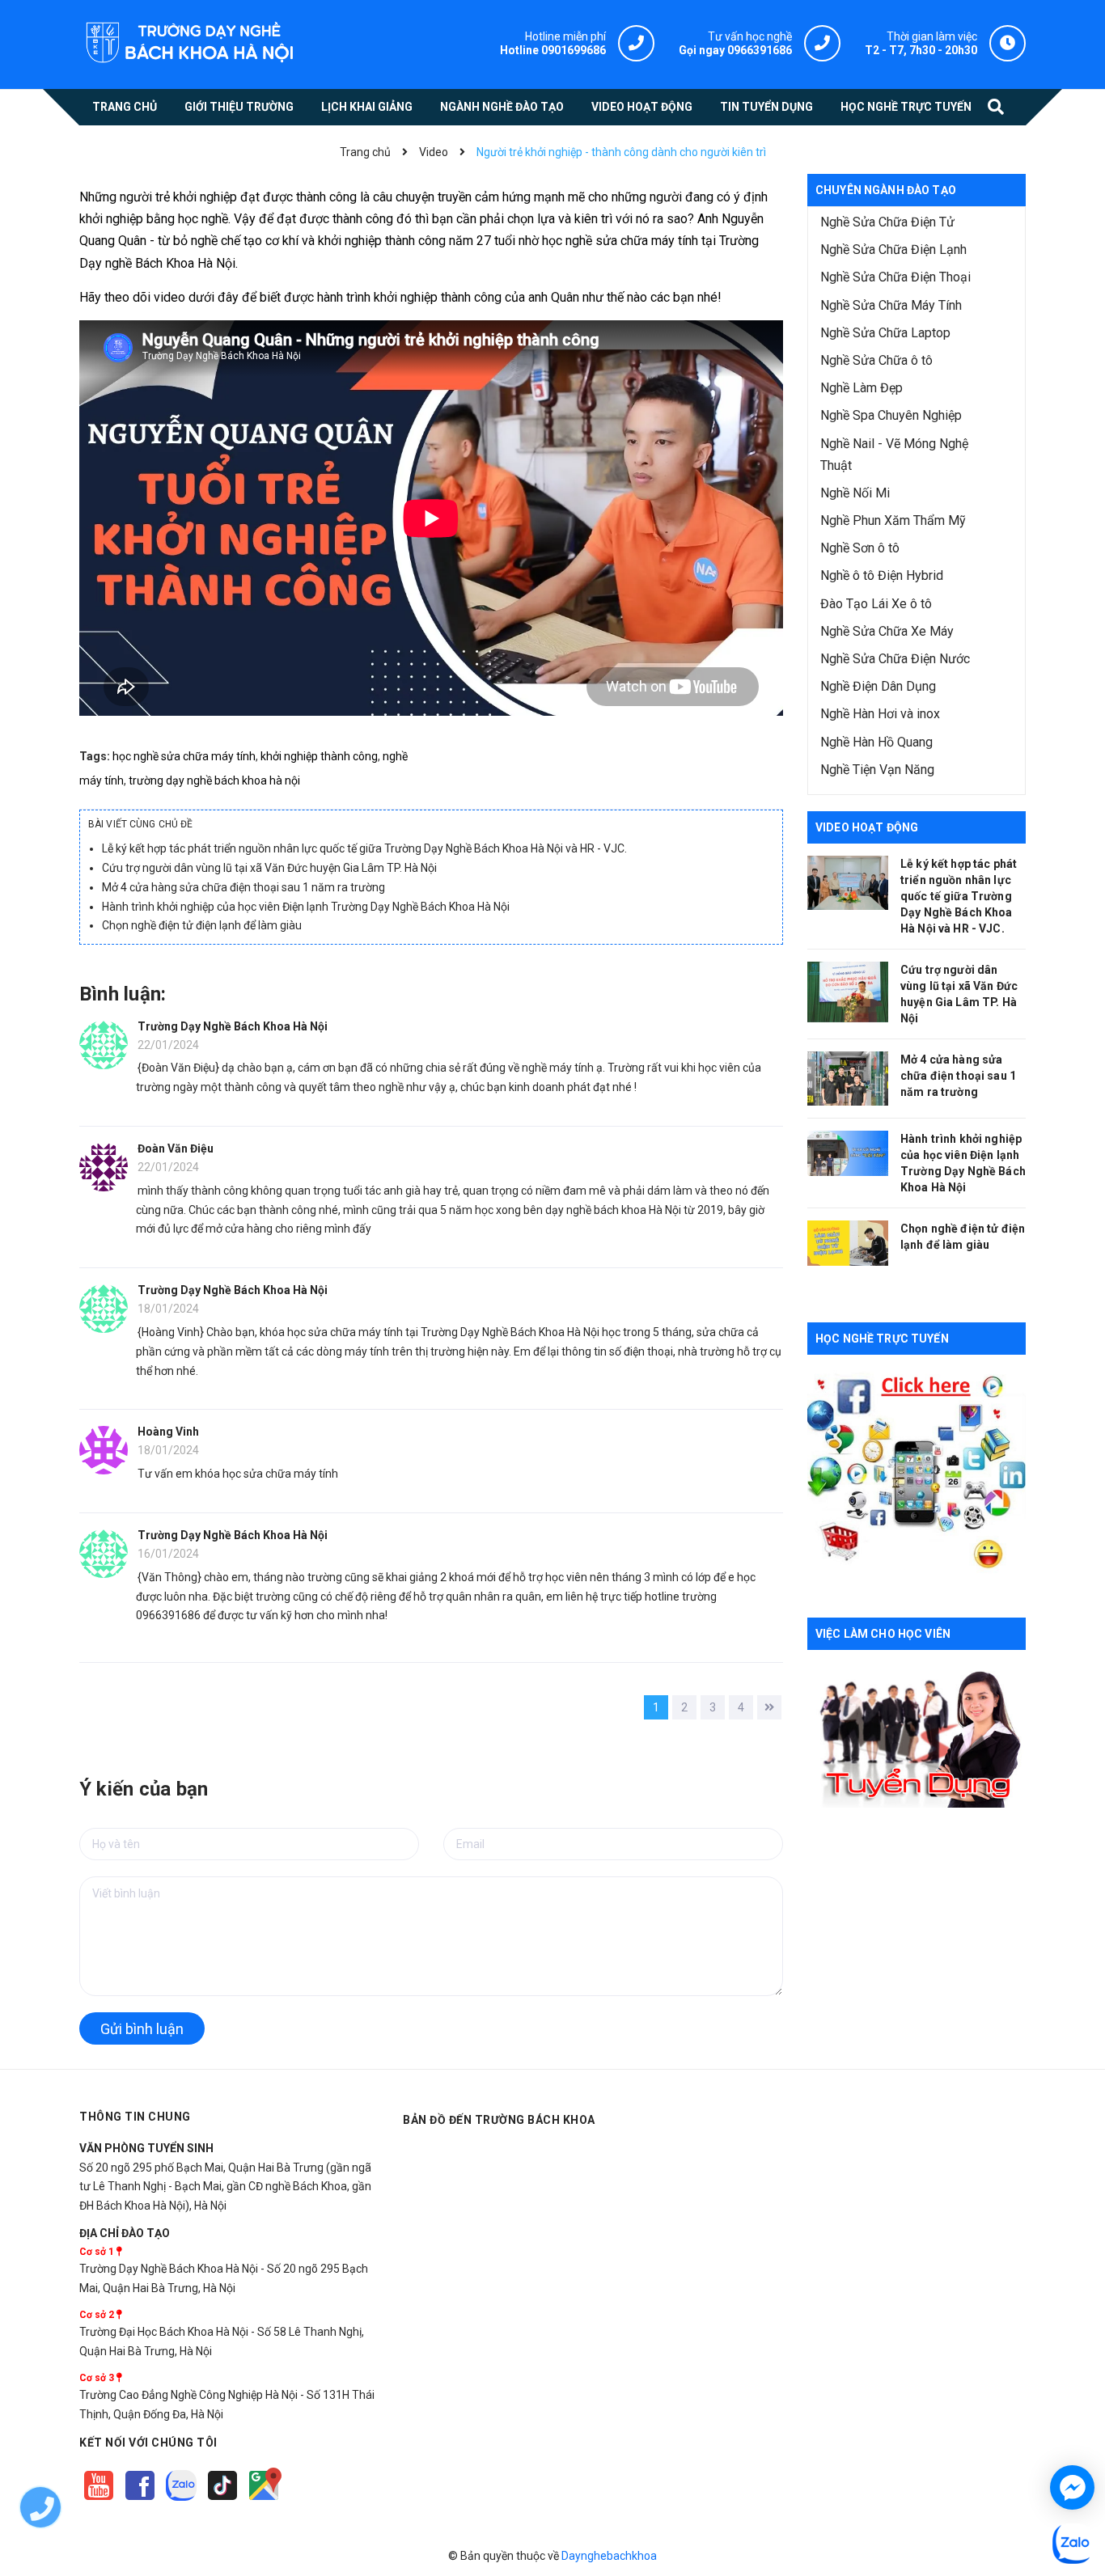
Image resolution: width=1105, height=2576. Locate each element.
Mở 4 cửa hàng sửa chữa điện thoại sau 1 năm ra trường (243, 887)
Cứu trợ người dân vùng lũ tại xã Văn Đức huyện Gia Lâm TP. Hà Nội (269, 868)
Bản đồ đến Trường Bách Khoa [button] (499, 2120)
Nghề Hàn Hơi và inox (880, 714)
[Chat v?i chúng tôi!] (1072, 2487)
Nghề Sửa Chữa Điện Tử (887, 222)
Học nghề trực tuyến (882, 1339)
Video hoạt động (867, 827)
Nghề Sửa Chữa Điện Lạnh (893, 250)
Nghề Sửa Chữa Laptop (885, 333)
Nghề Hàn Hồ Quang (876, 742)
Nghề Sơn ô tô (860, 548)
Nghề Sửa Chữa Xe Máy (887, 631)
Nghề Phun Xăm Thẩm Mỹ (893, 520)
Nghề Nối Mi (855, 493)
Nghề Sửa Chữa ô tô (876, 360)
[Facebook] (141, 2501)
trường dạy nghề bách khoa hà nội (214, 780)
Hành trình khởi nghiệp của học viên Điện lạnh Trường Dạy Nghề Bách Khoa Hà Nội (306, 907)
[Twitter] (182, 2501)
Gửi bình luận (142, 2029)
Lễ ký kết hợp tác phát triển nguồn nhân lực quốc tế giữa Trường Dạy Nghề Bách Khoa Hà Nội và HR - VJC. (364, 848)
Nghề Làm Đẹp (862, 388)
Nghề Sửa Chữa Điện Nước (895, 659)
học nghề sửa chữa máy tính (184, 756)
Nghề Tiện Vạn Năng (877, 770)
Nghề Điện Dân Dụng (878, 686)
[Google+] (224, 2501)
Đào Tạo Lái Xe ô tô (876, 604)
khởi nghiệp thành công (319, 756)
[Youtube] (100, 2501)
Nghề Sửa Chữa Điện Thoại (895, 277)
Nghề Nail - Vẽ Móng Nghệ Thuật (894, 455)
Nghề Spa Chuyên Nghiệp (891, 415)
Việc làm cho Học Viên (883, 1634)
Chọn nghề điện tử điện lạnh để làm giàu (202, 925)
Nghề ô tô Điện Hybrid (882, 575)
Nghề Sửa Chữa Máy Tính (891, 305)
